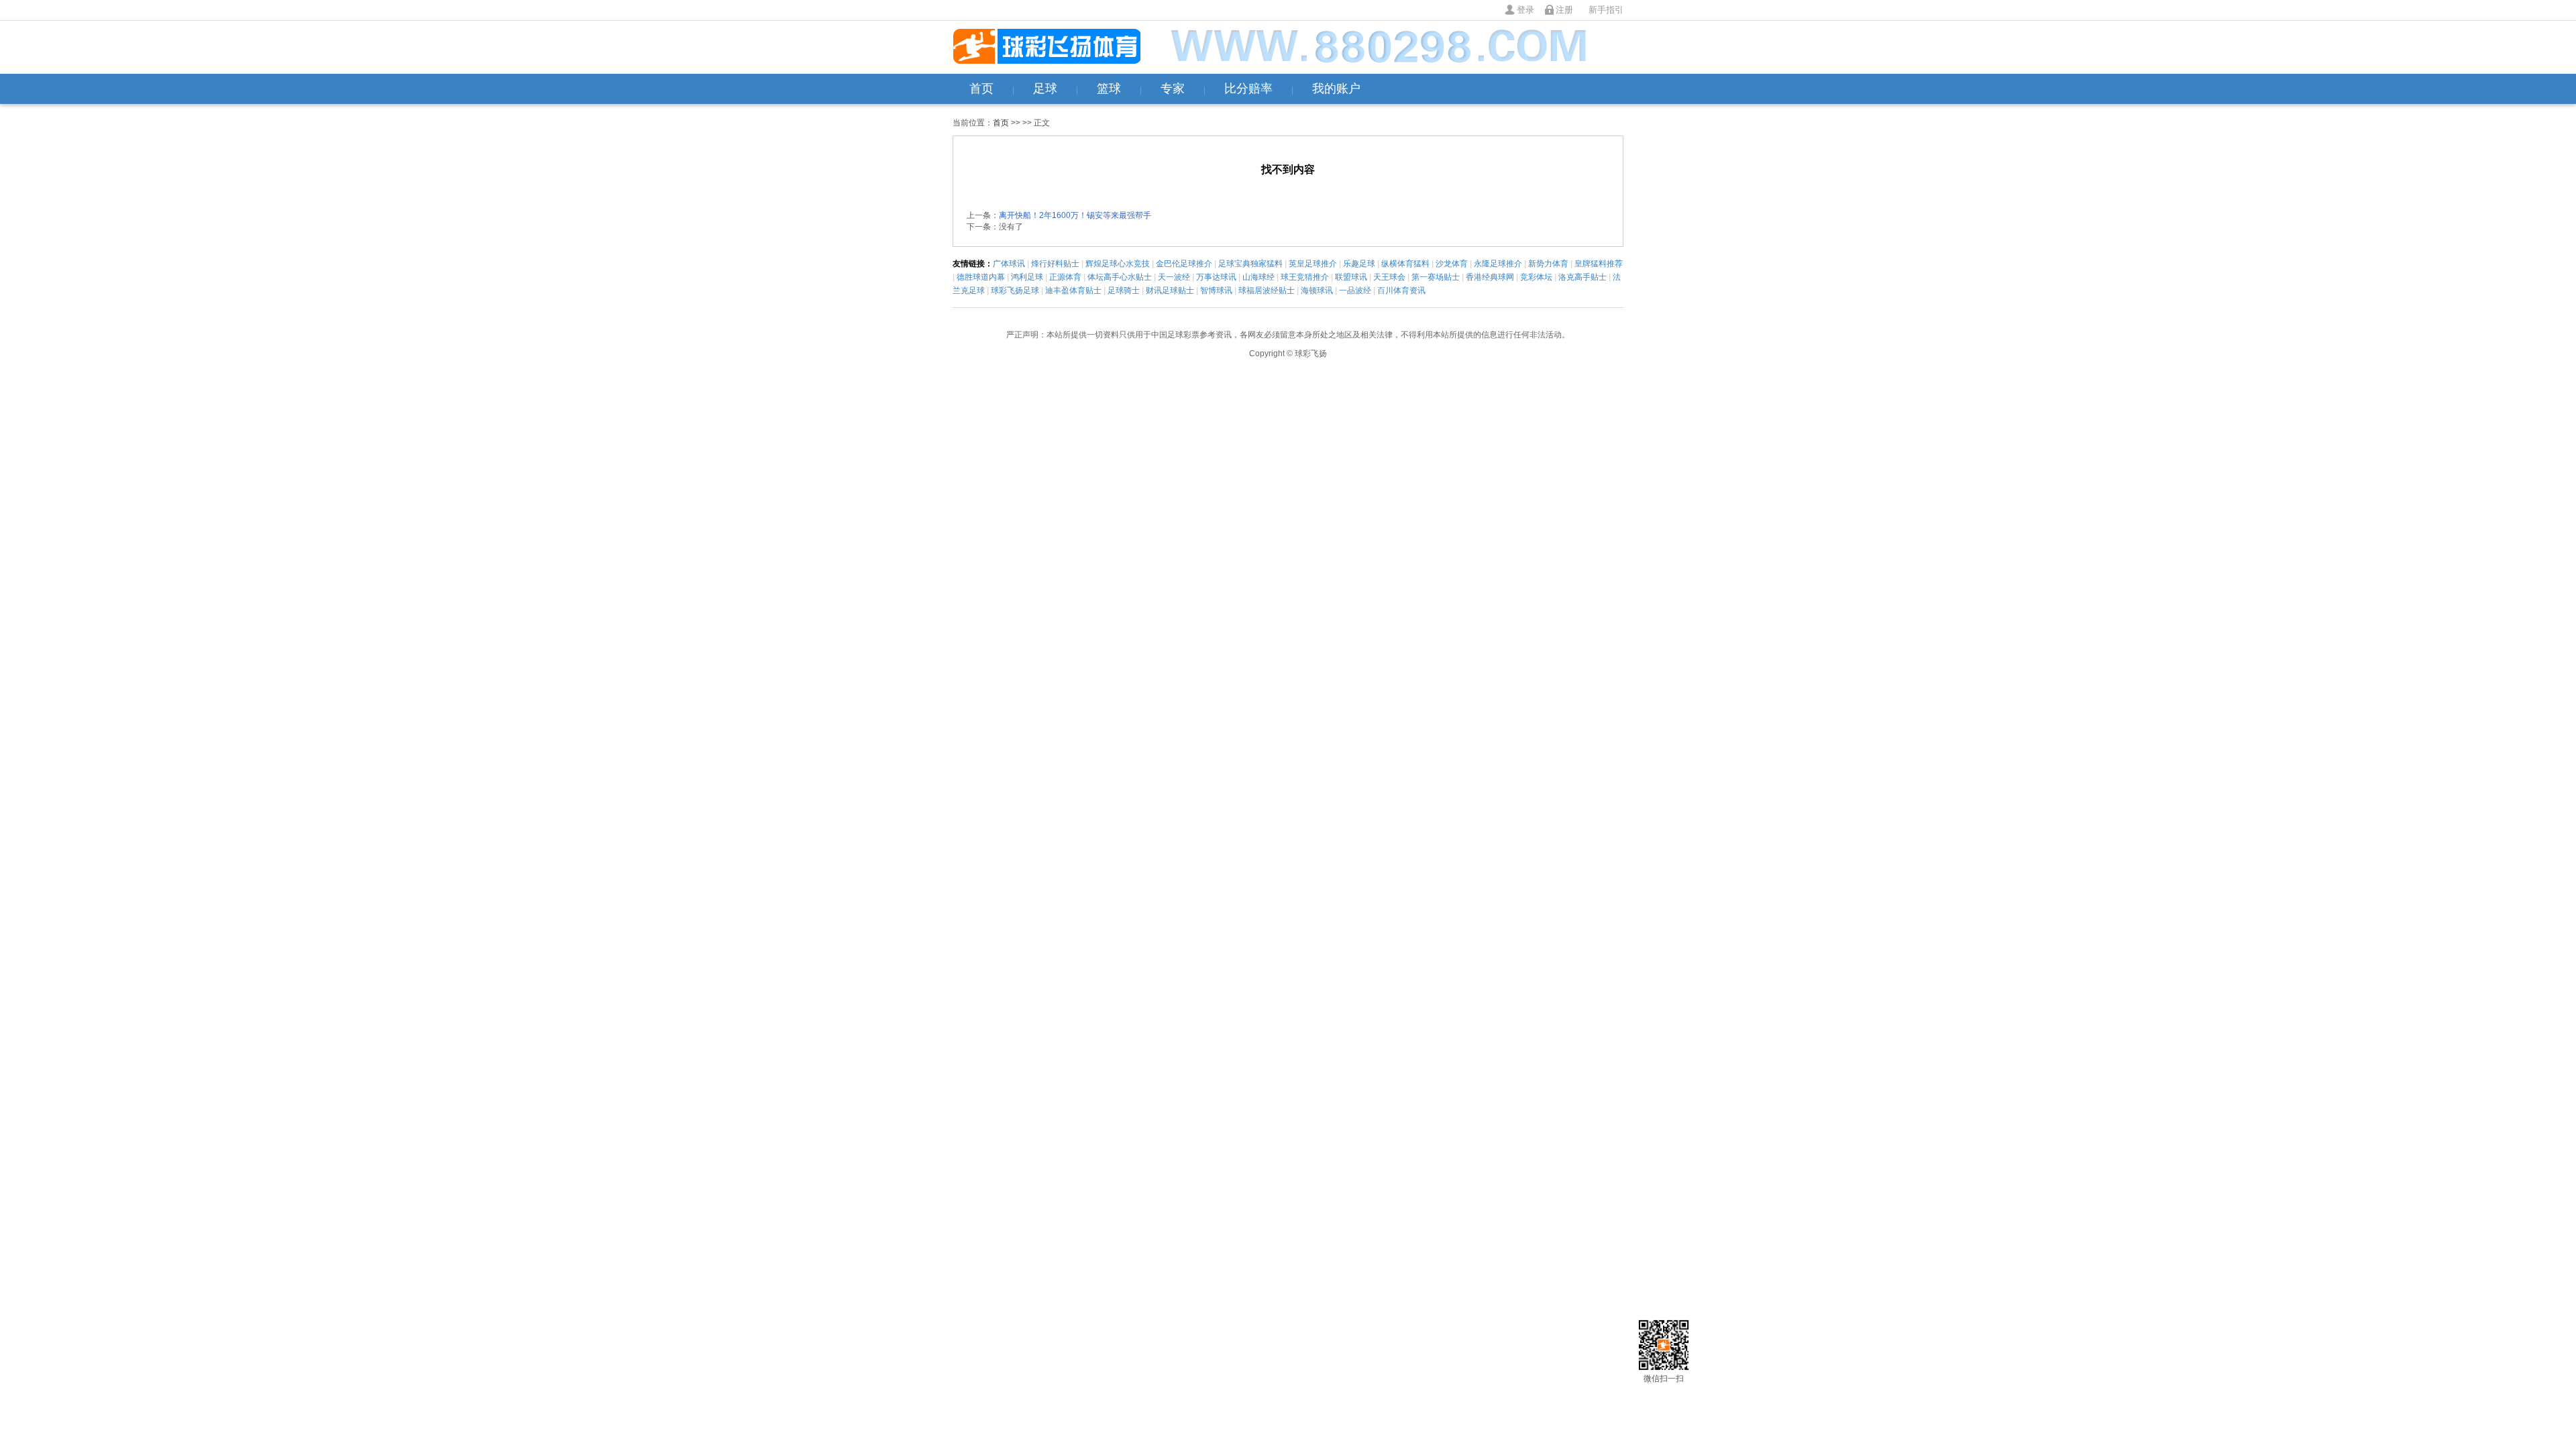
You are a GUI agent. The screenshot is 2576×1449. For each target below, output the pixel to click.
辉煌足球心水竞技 (1118, 264)
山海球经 (1258, 277)
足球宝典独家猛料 (1250, 264)
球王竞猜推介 (1305, 277)
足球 (1045, 89)
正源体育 (1065, 277)
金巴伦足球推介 (1184, 264)
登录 (1525, 10)
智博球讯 (1216, 290)
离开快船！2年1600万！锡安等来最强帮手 (1075, 215)
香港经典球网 (1490, 277)
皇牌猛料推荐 (1599, 264)
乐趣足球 (1359, 264)
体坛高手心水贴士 (1120, 277)
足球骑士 (1124, 290)
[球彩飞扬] (1046, 47)
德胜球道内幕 (981, 277)
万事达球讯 (1216, 277)
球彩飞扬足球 (1015, 290)
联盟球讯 (1351, 277)
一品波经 (1355, 290)
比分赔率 (1248, 89)
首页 (981, 89)
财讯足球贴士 (1170, 290)
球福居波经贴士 (1267, 290)
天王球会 (1389, 277)
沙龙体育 (1452, 264)
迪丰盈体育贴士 (1073, 290)
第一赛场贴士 (1436, 277)
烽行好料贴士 (1055, 264)
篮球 (1109, 89)
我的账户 (1336, 89)
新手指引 (1606, 10)
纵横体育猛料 (1405, 264)
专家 (1173, 89)
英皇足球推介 (1313, 264)
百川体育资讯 (1401, 290)
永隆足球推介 (1498, 264)
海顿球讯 (1317, 290)
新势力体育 (1548, 264)
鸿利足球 (1027, 277)
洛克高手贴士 (1582, 277)
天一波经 (1174, 277)
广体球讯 (1009, 264)
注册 (1564, 10)
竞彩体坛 (1536, 277)
